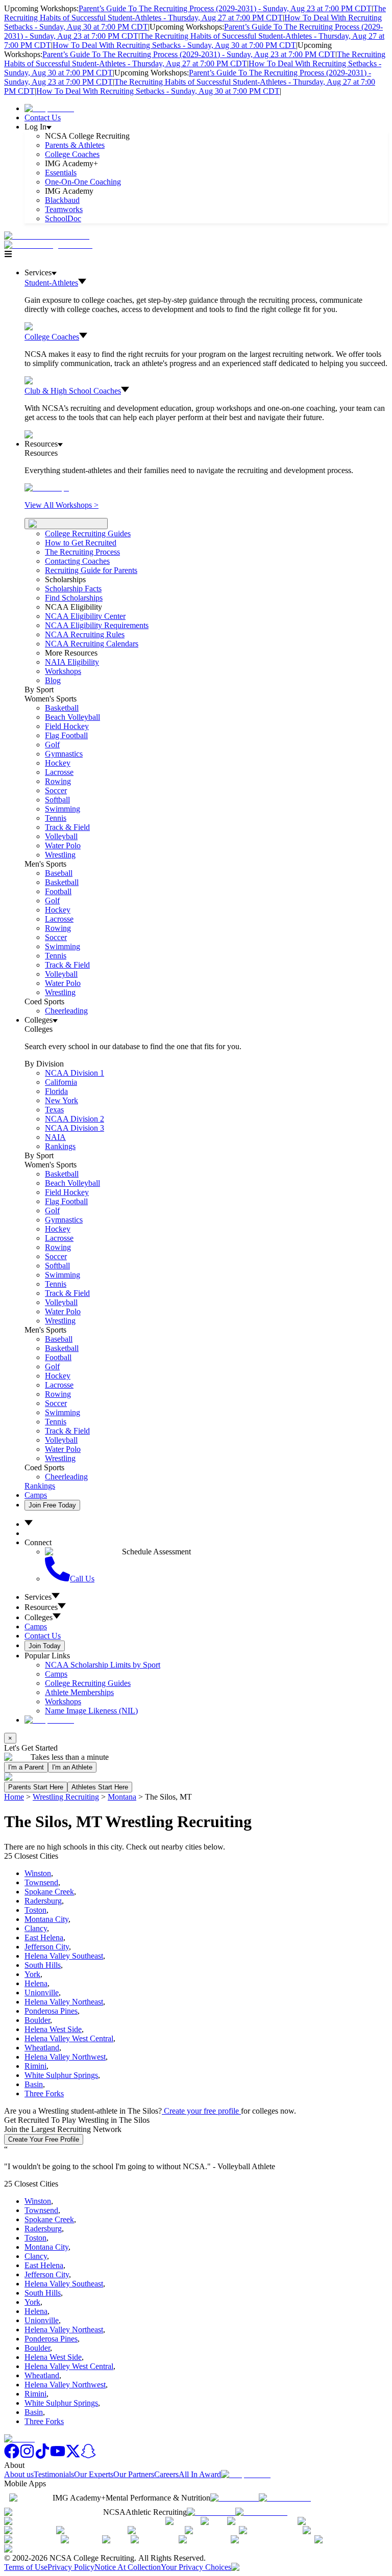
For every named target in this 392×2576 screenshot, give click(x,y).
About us (19, 2474)
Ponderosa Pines (51, 2011)
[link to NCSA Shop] (49, 108)
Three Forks (44, 2093)
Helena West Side (53, 2029)
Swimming (63, 809)
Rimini (35, 2066)
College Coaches (72, 154)
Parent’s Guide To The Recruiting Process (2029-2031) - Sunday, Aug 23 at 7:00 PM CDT (225, 8)
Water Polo (63, 845)
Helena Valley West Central (69, 2038)
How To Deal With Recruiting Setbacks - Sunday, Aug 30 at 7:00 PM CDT (174, 45)
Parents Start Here (36, 1787)
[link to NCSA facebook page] (12, 2456)
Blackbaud (62, 200)
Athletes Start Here (100, 1787)
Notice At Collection (128, 2567)
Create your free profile (201, 2111)
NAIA (55, 1137)
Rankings (60, 1146)
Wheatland (42, 2048)
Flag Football (66, 735)
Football (58, 891)
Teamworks (64, 209)
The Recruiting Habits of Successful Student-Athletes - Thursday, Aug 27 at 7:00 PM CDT (195, 13)
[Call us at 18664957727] (47, 236)
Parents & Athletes (75, 145)
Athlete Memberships (79, 1692)
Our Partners (134, 2474)
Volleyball (61, 836)
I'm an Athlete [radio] (72, 1767)
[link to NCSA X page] (73, 2456)
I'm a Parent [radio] (26, 1767)
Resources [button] (41, 1607)
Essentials (61, 173)
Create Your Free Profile (44, 2139)
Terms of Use (26, 2567)
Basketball (62, 708)
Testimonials (54, 2474)
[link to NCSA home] (19, 2439)
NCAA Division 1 (75, 1073)
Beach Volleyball (72, 717)
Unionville (42, 1993)
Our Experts (94, 2474)
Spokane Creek (49, 1892)
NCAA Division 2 (75, 1119)
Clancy (36, 1928)
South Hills (43, 1965)
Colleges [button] (39, 1617)
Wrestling (60, 855)
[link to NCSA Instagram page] (27, 2456)
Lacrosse (59, 772)
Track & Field (67, 827)
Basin (34, 2084)
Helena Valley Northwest (65, 2057)
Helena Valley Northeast (64, 2002)
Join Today (45, 1646)
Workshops (63, 1701)
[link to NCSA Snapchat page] (88, 2456)
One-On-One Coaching (83, 182)
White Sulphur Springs (61, 2075)
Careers (166, 2474)
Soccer (56, 790)
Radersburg (43, 1901)
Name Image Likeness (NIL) (91, 1711)
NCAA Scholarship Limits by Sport (103, 1665)
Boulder (37, 2020)
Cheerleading (66, 1011)
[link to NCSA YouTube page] (58, 2456)
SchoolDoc (63, 218)
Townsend (41, 1882)
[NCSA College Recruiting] (51, 245)
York (32, 1974)
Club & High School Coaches (73, 391)
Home (14, 1797)
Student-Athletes (51, 283)
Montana (122, 1797)
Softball (57, 800)
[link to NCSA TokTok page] (42, 2456)
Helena (36, 1983)
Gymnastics (64, 754)
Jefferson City (47, 1947)
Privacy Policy (71, 2567)
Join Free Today (52, 1505)
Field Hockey (67, 726)
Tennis (56, 818)
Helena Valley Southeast (64, 1956)
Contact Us (43, 118)
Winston (38, 1873)
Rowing (58, 781)
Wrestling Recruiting (66, 1797)
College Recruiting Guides (88, 534)
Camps (36, 1495)
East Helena (44, 1937)
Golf (52, 745)
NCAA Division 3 (75, 1128)
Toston (35, 1910)
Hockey (58, 763)
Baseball (59, 873)
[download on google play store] (287, 2498)
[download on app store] (235, 2498)
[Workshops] (47, 488)
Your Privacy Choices (196, 2567)
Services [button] (38, 1597)
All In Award (200, 2474)
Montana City (46, 1919)
